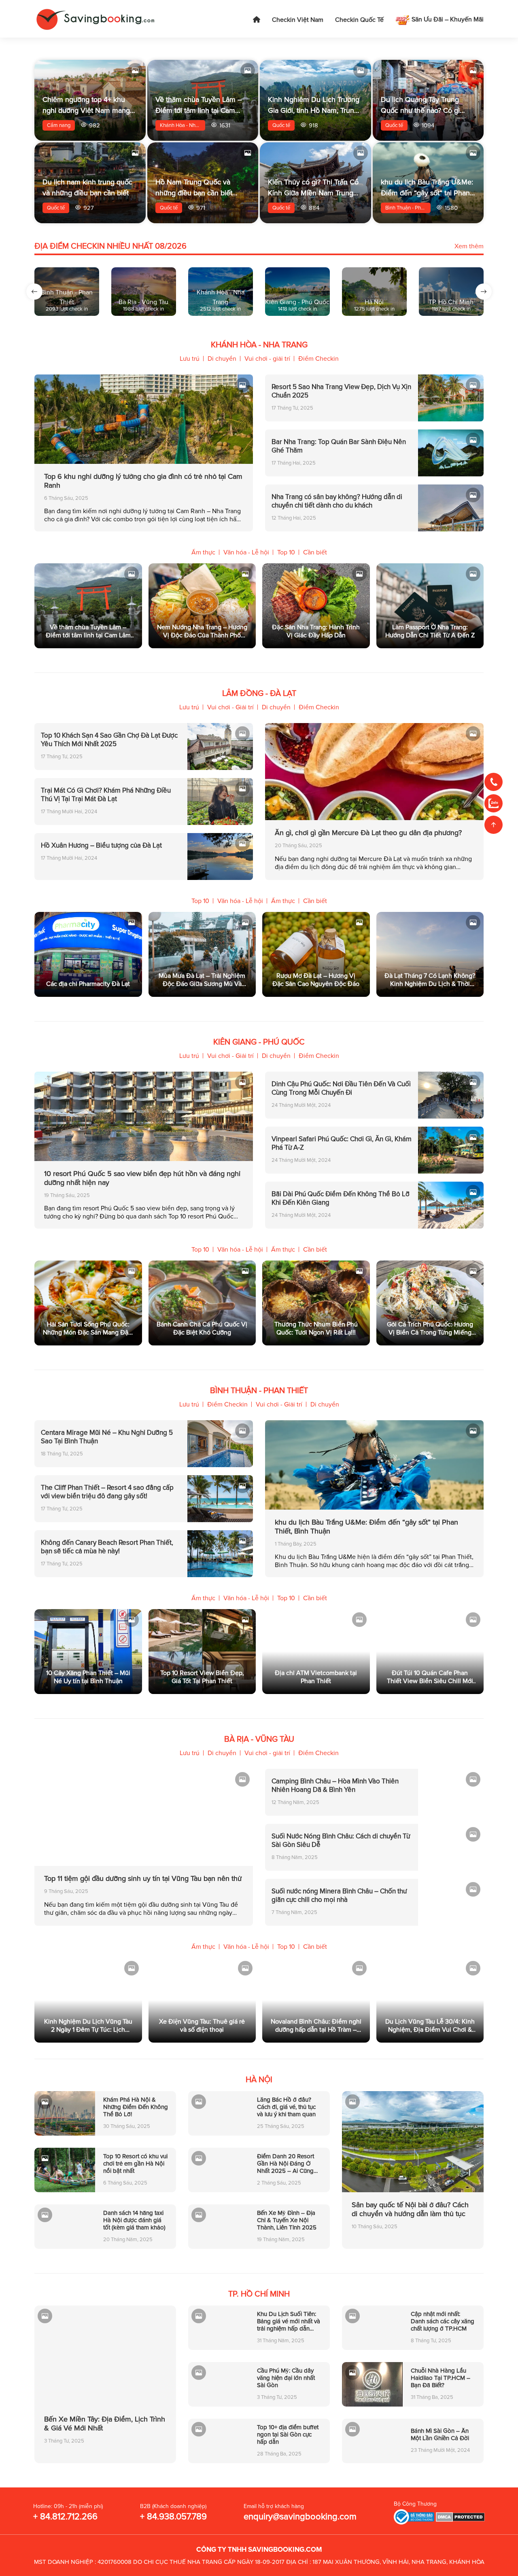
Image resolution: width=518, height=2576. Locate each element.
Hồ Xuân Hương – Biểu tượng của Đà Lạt (101, 845)
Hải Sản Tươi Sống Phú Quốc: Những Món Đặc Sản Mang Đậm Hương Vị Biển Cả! (88, 1328)
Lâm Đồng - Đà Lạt (259, 694)
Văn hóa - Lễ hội (246, 552)
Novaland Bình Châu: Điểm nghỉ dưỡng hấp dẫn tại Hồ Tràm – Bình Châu (316, 2026)
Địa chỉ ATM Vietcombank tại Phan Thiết (316, 1677)
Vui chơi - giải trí (267, 359)
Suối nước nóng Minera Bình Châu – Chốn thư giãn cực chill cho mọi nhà (339, 1895)
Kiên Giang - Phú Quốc (259, 1042)
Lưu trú (190, 359)
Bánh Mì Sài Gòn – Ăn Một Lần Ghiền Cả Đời (440, 2434)
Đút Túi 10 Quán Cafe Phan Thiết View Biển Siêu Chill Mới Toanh (430, 1677)
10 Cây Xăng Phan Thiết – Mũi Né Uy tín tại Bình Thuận (88, 1677)
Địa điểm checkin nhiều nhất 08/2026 (110, 246)
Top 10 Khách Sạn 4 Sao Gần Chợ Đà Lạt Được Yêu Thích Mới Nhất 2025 (109, 740)
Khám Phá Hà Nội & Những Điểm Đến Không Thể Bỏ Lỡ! (136, 2107)
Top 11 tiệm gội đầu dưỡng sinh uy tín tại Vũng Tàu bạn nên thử (143, 1878)
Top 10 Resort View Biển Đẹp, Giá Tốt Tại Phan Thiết (202, 1677)
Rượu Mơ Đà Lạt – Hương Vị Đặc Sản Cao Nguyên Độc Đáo (316, 980)
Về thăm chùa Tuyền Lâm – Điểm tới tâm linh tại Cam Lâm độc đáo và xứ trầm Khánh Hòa (88, 631)
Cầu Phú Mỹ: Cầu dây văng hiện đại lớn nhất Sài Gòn (286, 2378)
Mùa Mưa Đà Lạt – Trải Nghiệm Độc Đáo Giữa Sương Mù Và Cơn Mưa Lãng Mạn (202, 980)
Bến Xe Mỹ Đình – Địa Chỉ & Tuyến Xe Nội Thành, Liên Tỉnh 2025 (287, 2220)
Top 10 (286, 552)
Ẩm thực (203, 552)
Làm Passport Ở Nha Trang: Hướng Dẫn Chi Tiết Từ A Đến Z (430, 631)
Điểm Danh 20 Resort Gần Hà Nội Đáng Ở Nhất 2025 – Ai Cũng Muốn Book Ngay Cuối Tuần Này (287, 2164)
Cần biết (315, 552)
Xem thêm (469, 246)
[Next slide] (484, 292)
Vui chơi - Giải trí (230, 707)
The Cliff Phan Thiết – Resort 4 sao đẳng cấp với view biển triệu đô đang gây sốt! (107, 1492)
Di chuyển (222, 359)
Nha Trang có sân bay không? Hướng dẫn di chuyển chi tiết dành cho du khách (337, 501)
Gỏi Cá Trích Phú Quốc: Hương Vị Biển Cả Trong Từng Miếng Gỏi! (430, 1328)
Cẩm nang (59, 125)
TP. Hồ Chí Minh (259, 2294)
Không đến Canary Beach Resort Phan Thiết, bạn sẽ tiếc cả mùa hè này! (107, 1547)
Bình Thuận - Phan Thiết (408, 208)
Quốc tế (281, 125)
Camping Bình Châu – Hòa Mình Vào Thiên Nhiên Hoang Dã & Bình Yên (335, 1785)
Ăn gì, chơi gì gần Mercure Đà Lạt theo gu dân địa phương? (368, 833)
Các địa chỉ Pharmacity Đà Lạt (88, 984)
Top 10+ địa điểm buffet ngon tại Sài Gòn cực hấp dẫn (288, 2434)
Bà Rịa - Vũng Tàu (259, 1739)
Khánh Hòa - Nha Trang (183, 125)
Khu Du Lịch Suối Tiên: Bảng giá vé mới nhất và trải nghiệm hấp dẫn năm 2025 (289, 2321)
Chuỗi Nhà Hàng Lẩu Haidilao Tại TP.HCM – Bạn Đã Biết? (441, 2378)
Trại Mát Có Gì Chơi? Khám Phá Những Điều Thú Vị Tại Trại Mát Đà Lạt (106, 795)
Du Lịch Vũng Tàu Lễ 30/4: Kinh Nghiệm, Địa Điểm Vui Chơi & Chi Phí (430, 2026)
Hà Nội (259, 2080)
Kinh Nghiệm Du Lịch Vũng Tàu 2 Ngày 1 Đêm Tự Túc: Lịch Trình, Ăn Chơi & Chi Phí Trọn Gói (88, 2026)
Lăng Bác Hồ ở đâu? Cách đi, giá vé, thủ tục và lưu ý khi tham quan (286, 2107)
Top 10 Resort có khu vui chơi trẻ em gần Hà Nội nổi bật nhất (135, 2164)
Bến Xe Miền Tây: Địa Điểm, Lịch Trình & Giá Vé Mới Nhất (105, 2424)
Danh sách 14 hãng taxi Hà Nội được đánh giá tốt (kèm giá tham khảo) (134, 2220)
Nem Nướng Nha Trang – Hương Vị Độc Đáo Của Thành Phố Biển (202, 631)
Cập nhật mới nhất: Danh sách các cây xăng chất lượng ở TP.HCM (443, 2321)
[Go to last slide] (34, 292)
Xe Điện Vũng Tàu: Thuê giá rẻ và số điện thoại (202, 2026)
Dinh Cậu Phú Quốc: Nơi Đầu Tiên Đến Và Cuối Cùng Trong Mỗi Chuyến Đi (341, 1088)
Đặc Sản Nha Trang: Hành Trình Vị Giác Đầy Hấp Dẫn (316, 631)
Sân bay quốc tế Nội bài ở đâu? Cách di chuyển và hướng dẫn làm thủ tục (410, 2209)
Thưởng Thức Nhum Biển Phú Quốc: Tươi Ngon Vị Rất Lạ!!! (316, 1328)
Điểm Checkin (318, 359)
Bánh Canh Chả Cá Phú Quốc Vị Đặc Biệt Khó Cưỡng (202, 1328)
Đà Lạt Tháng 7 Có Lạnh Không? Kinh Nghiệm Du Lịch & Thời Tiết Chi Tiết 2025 (430, 980)
